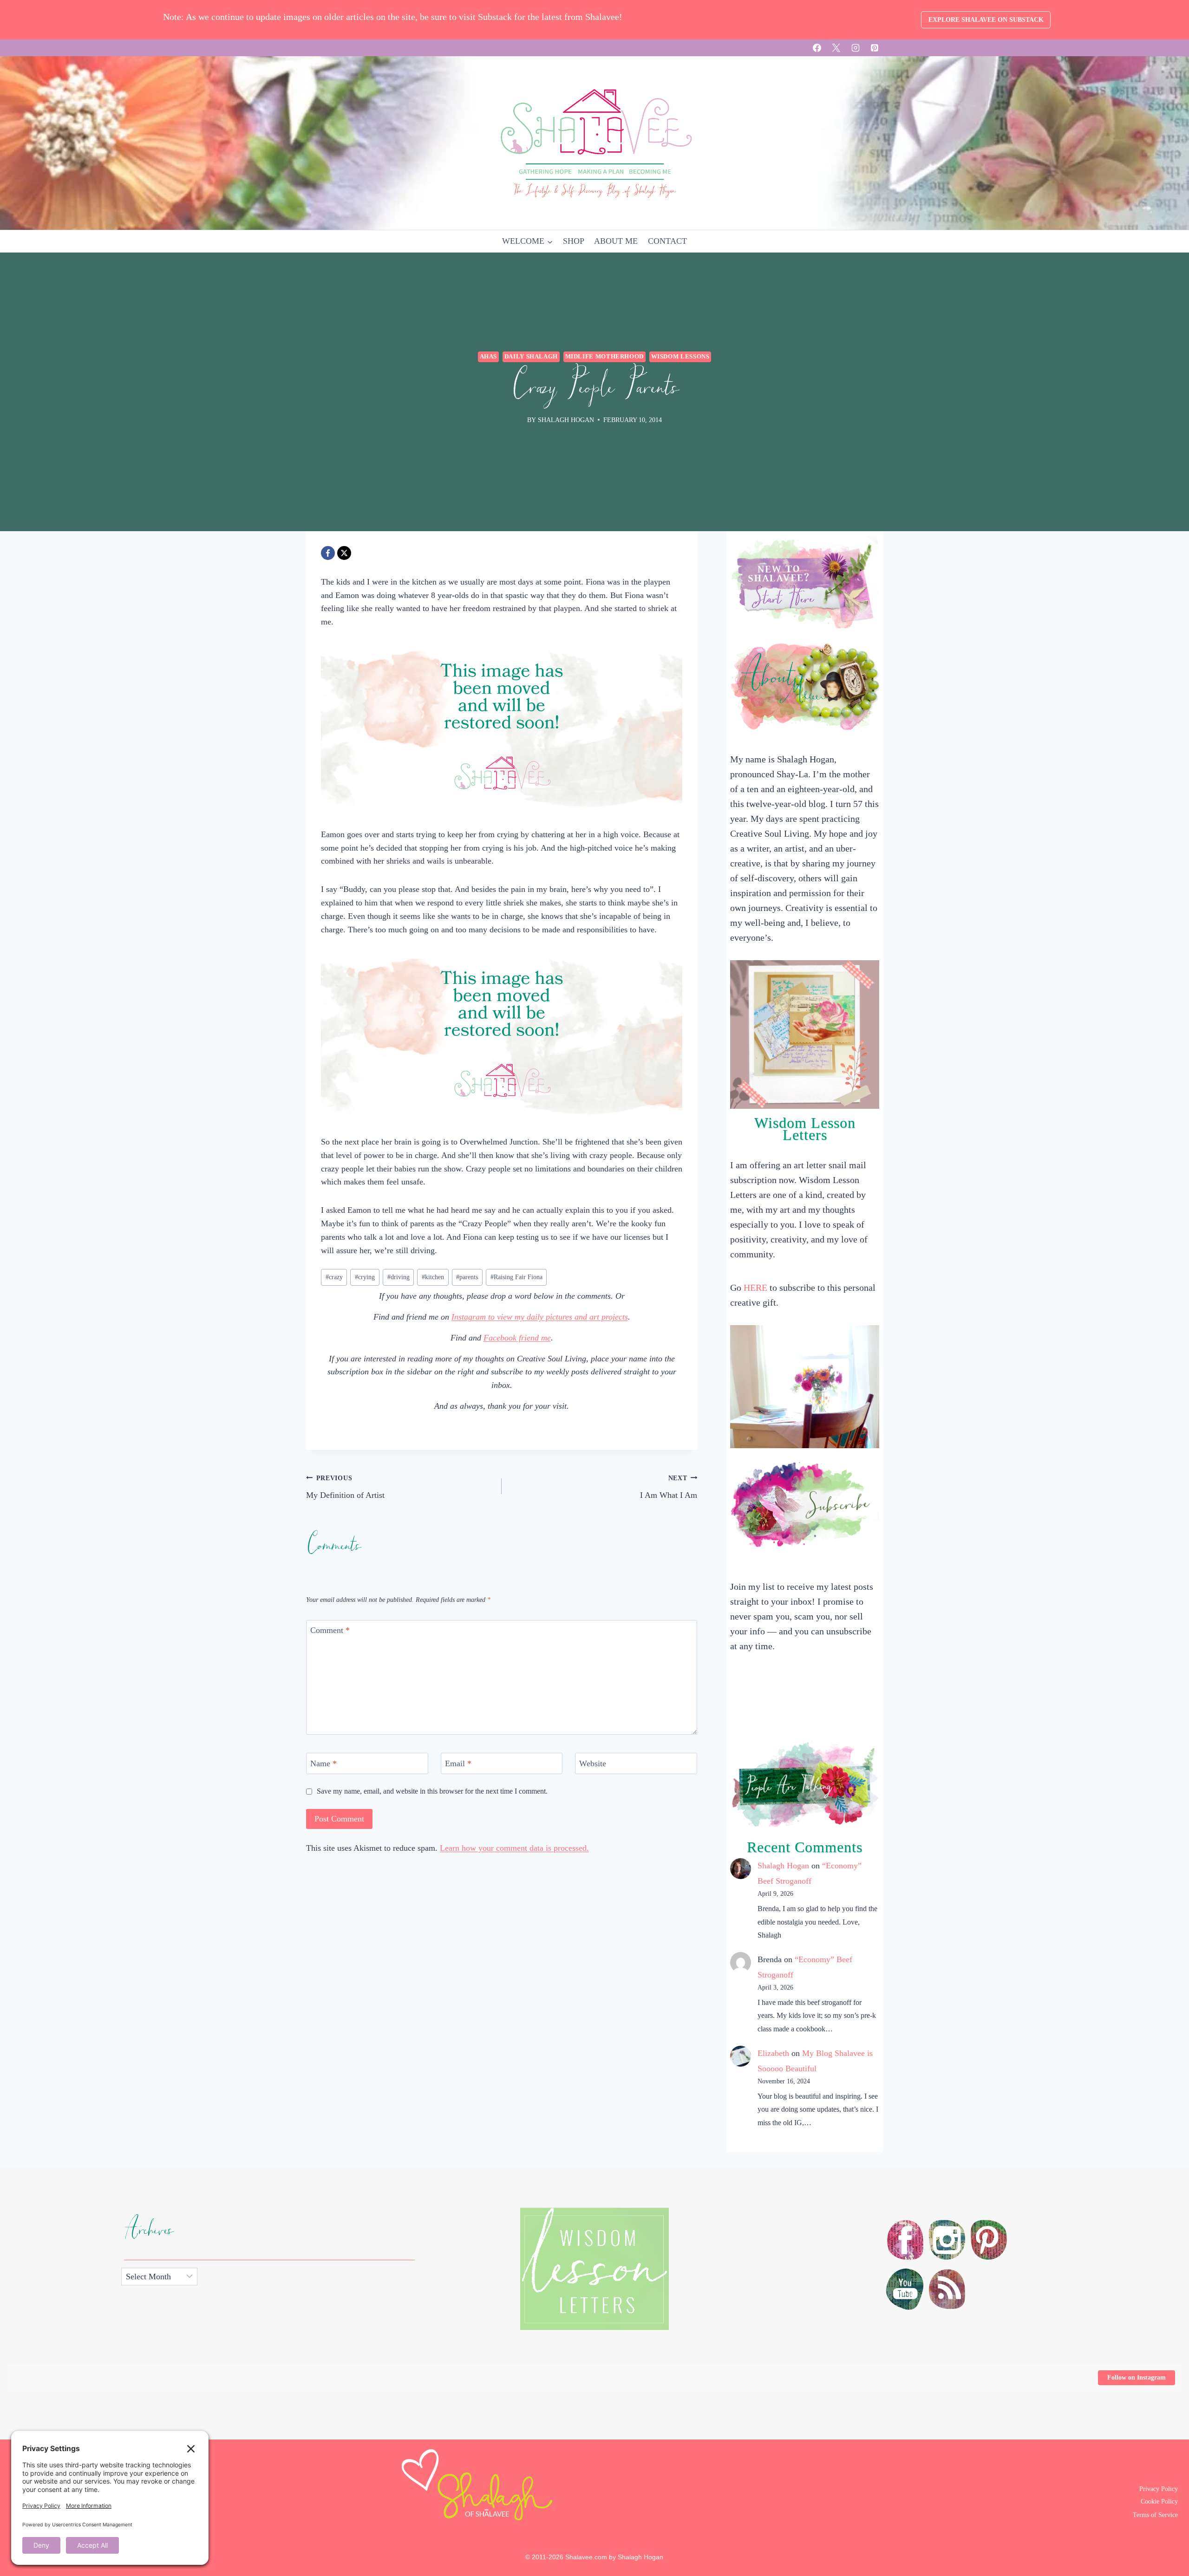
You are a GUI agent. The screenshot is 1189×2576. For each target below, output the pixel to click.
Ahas (489, 357)
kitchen (433, 1277)
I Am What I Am (669, 1487)
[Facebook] (817, 48)
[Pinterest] (875, 48)
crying (365, 1277)
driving (399, 1277)
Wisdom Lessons (680, 357)
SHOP (574, 241)
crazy (334, 1277)
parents (467, 1277)
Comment (330, 1631)
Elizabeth (773, 2053)
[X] (836, 48)
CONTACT (667, 241)
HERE (755, 1288)
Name (323, 1763)
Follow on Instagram (1137, 2378)
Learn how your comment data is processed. (514, 1848)
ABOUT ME (616, 241)
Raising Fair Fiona (516, 1277)
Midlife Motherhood (604, 357)
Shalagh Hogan (783, 1866)
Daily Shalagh (531, 357)
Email (458, 1763)
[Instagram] (856, 48)
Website (593, 1763)
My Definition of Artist (345, 1487)
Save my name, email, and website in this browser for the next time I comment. (432, 1791)
